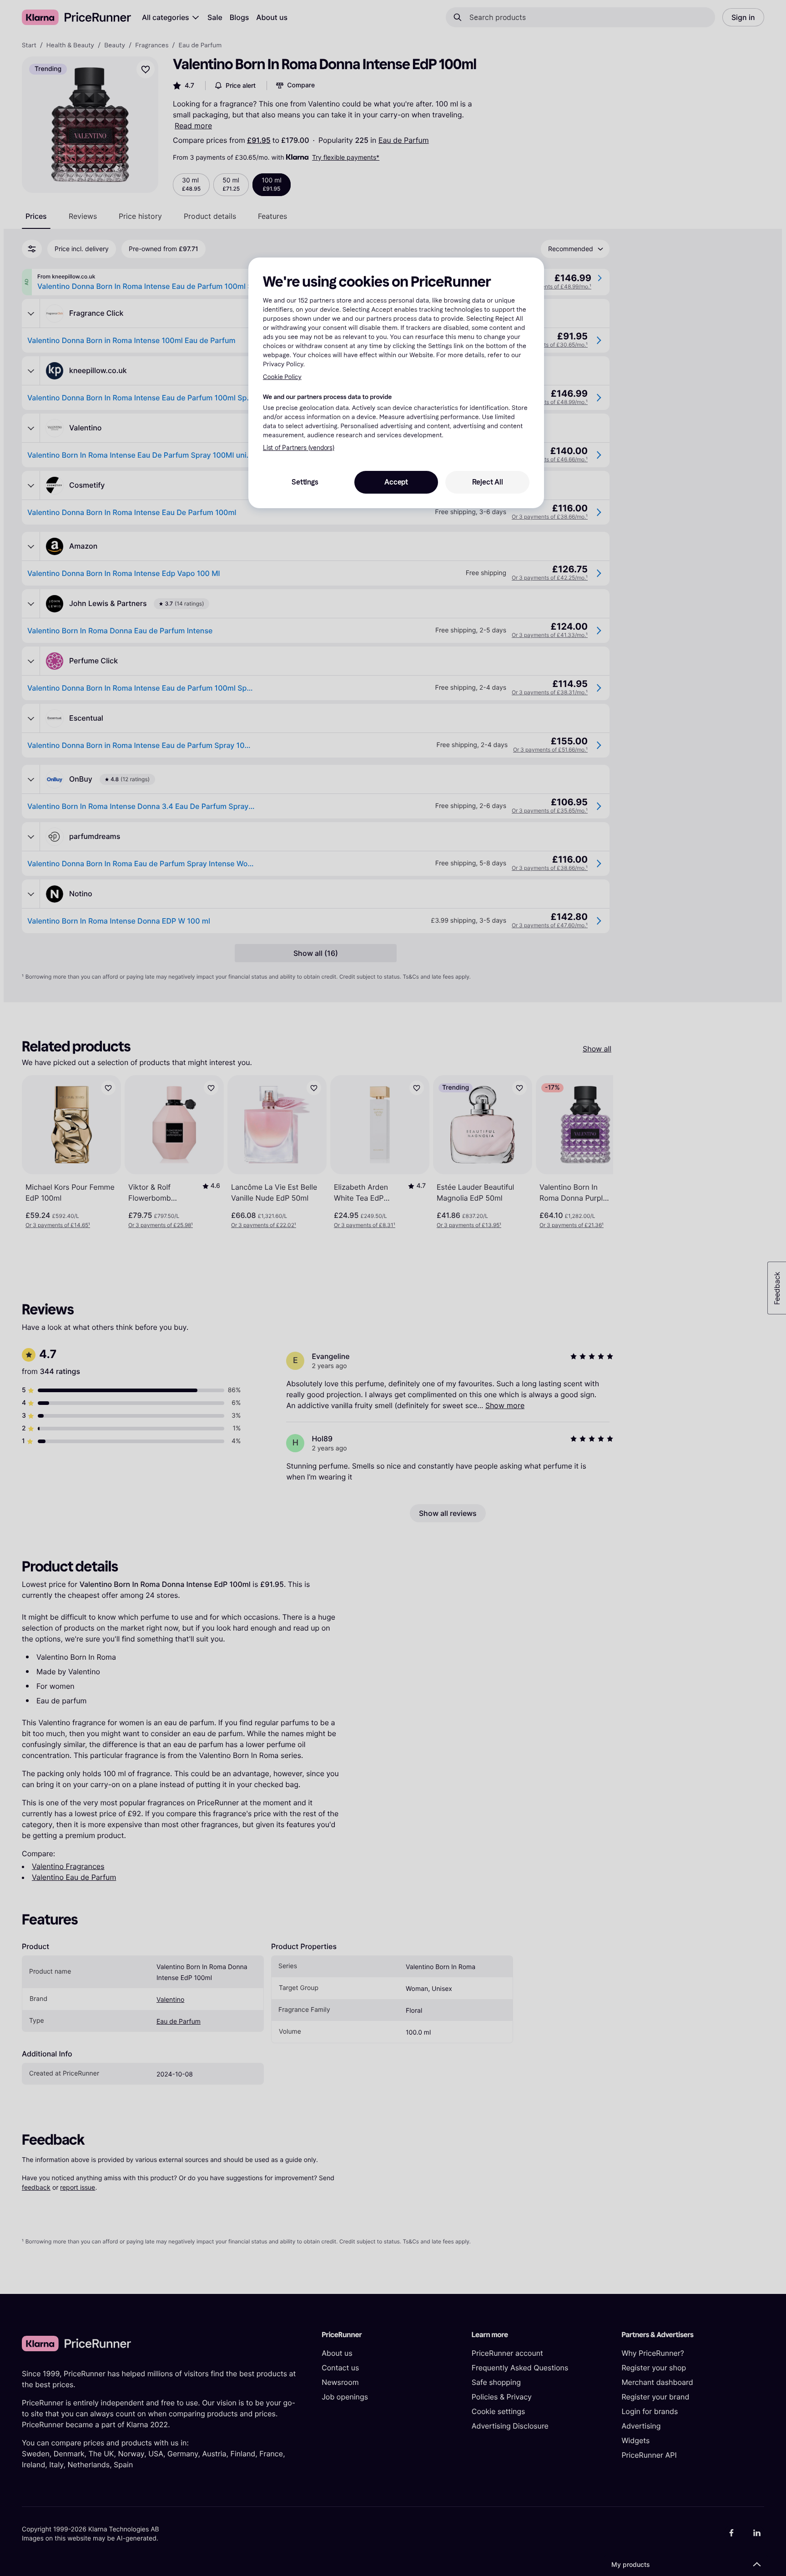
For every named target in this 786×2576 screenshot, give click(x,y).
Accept (396, 482)
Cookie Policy (282, 377)
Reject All (488, 482)
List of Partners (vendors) (299, 448)
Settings (305, 482)
